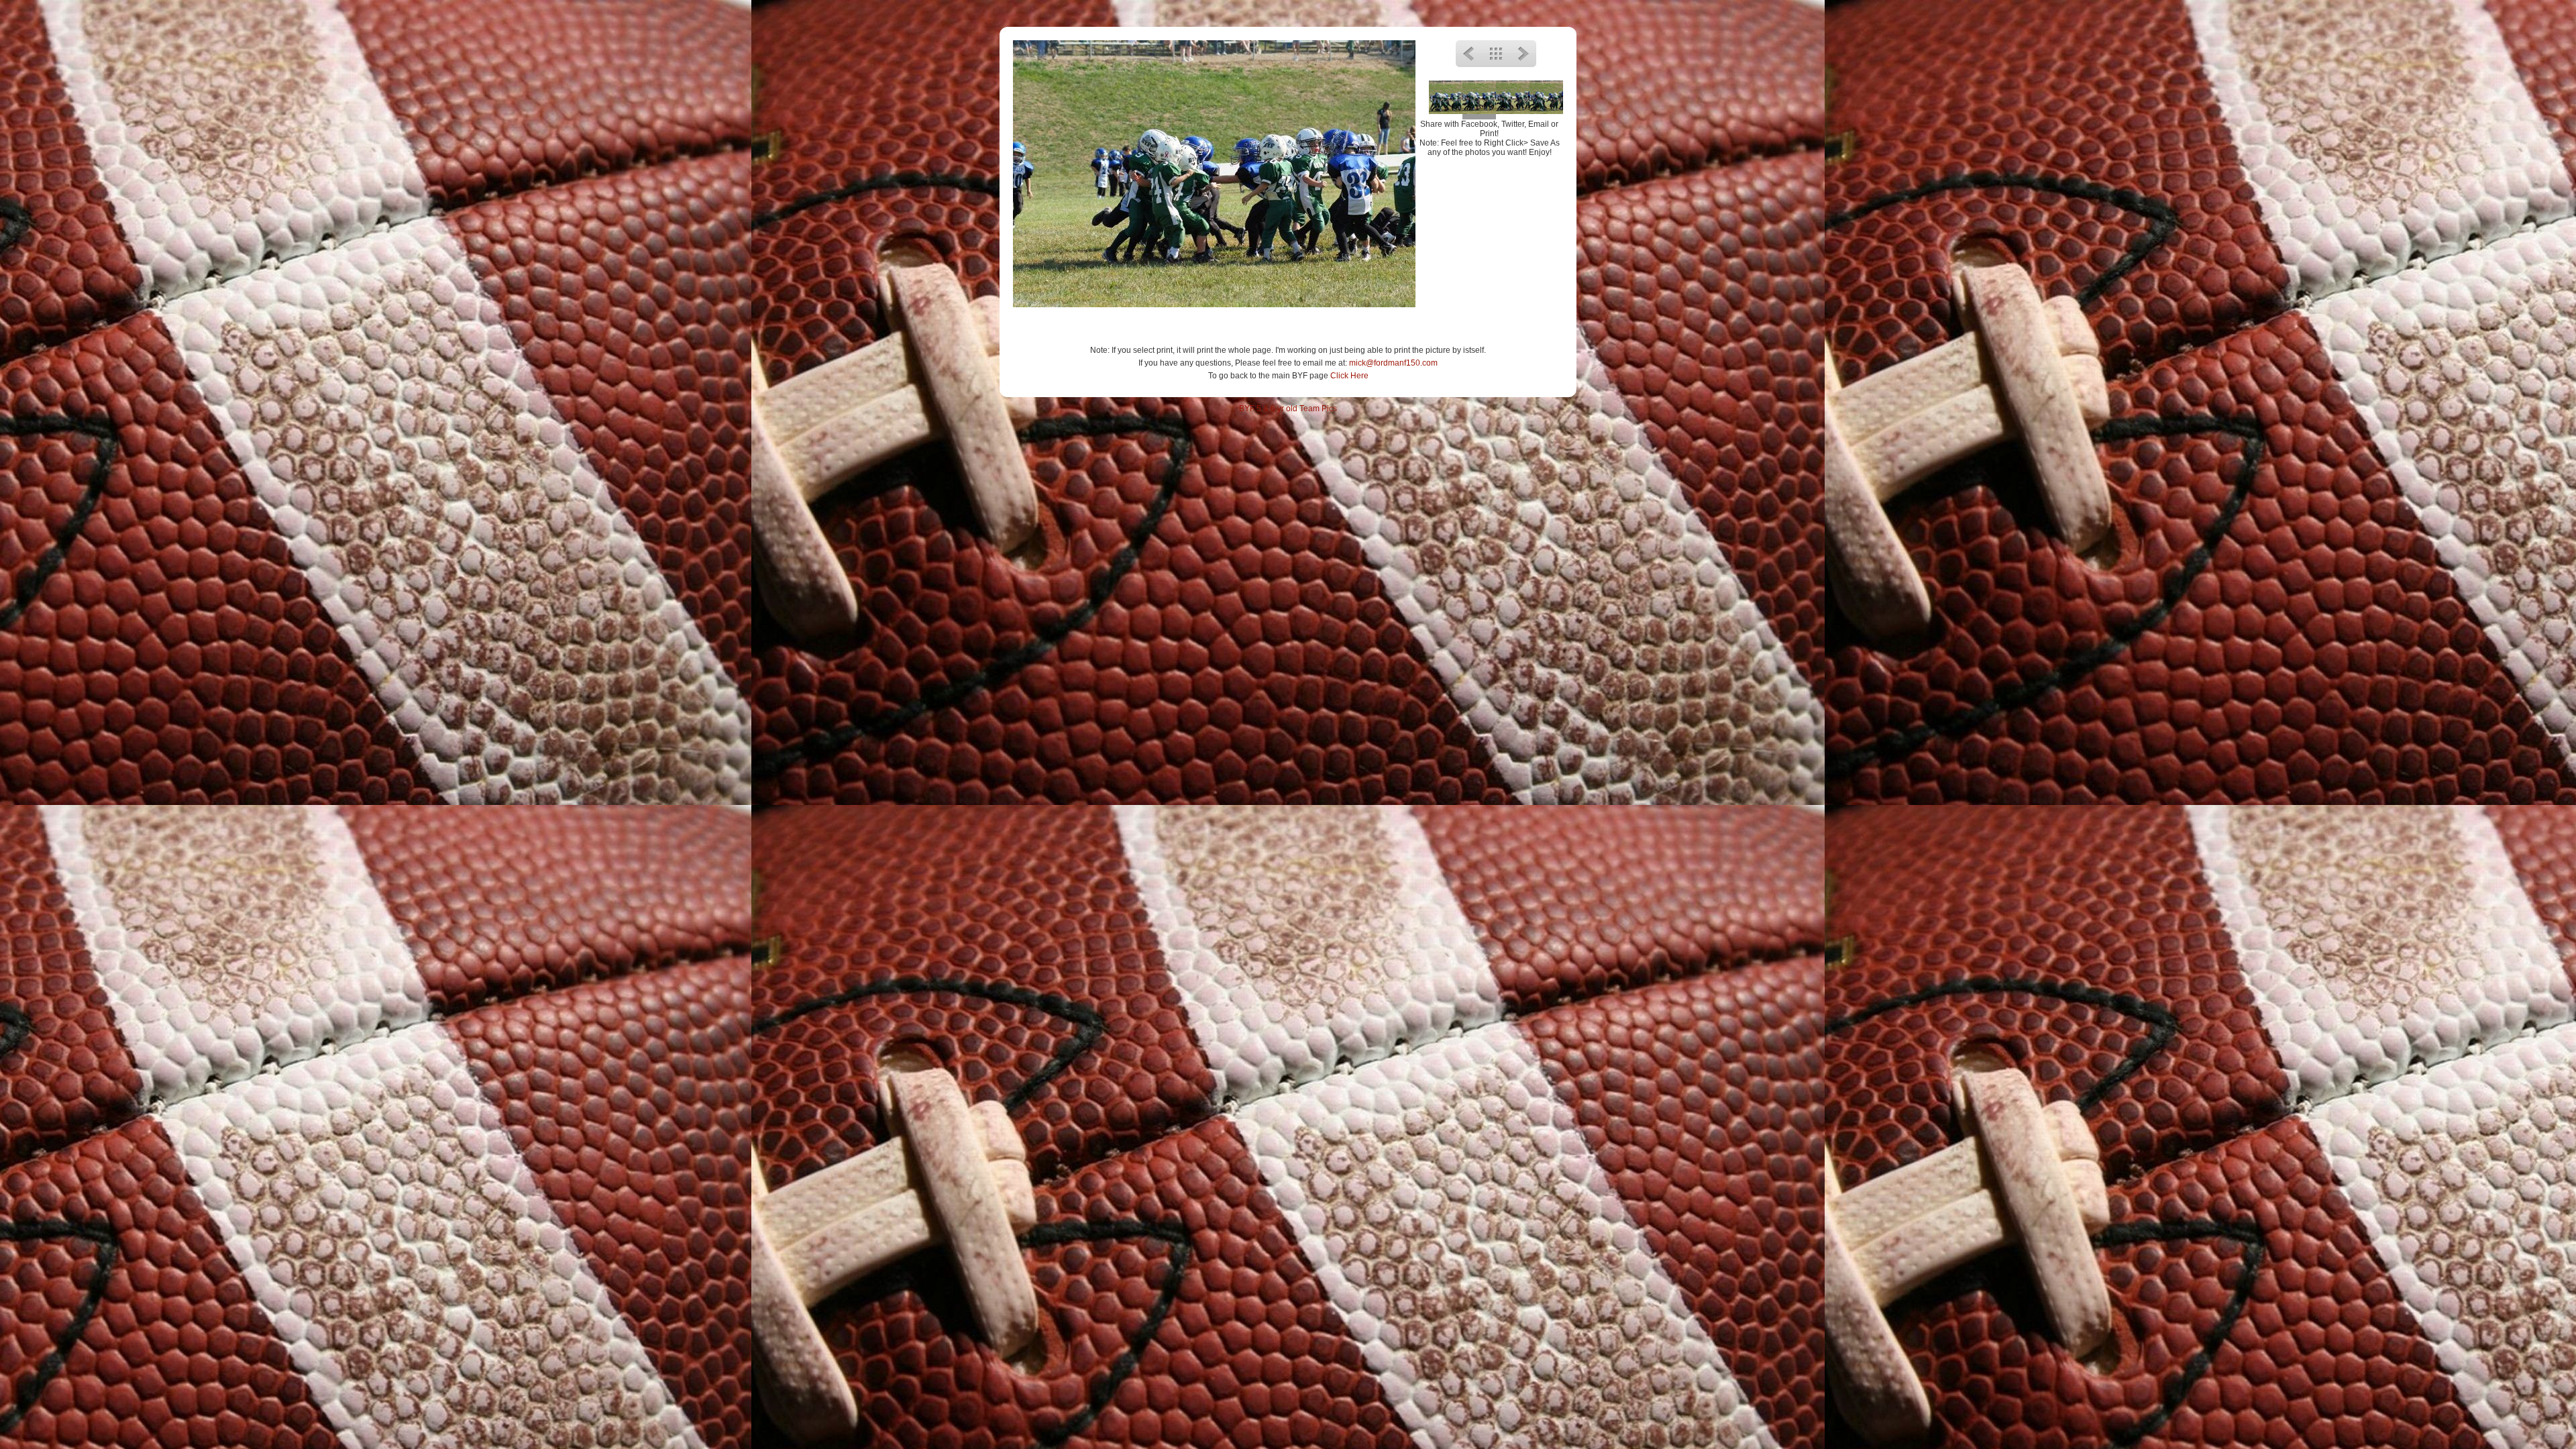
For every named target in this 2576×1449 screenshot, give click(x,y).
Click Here (1349, 376)
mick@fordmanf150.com (1393, 363)
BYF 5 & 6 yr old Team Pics (1288, 409)
